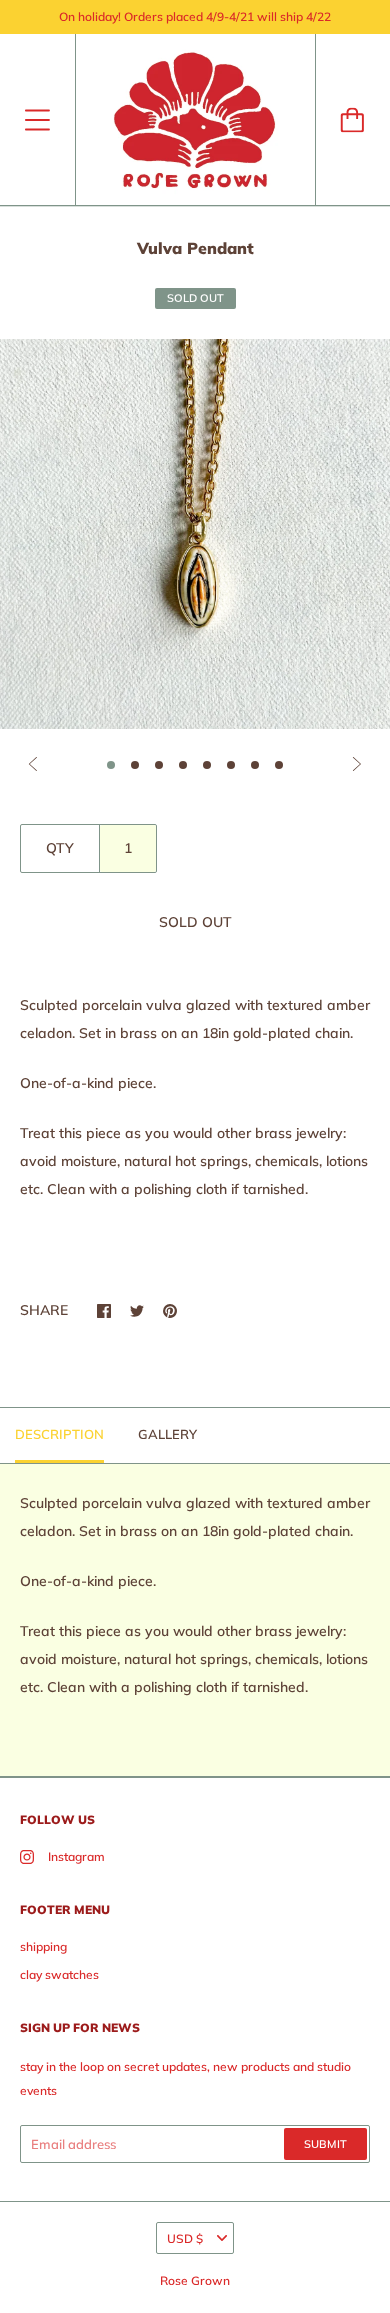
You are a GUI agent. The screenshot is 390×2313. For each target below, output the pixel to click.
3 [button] (159, 765)
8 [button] (279, 765)
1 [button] (111, 765)
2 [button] (135, 765)
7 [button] (255, 765)
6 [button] (231, 765)
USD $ (185, 2238)
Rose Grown (195, 2280)
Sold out (195, 922)
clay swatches (59, 1974)
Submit (325, 2144)
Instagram (76, 1856)
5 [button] (207, 765)
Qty (60, 848)
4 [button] (183, 765)
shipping (43, 1946)
